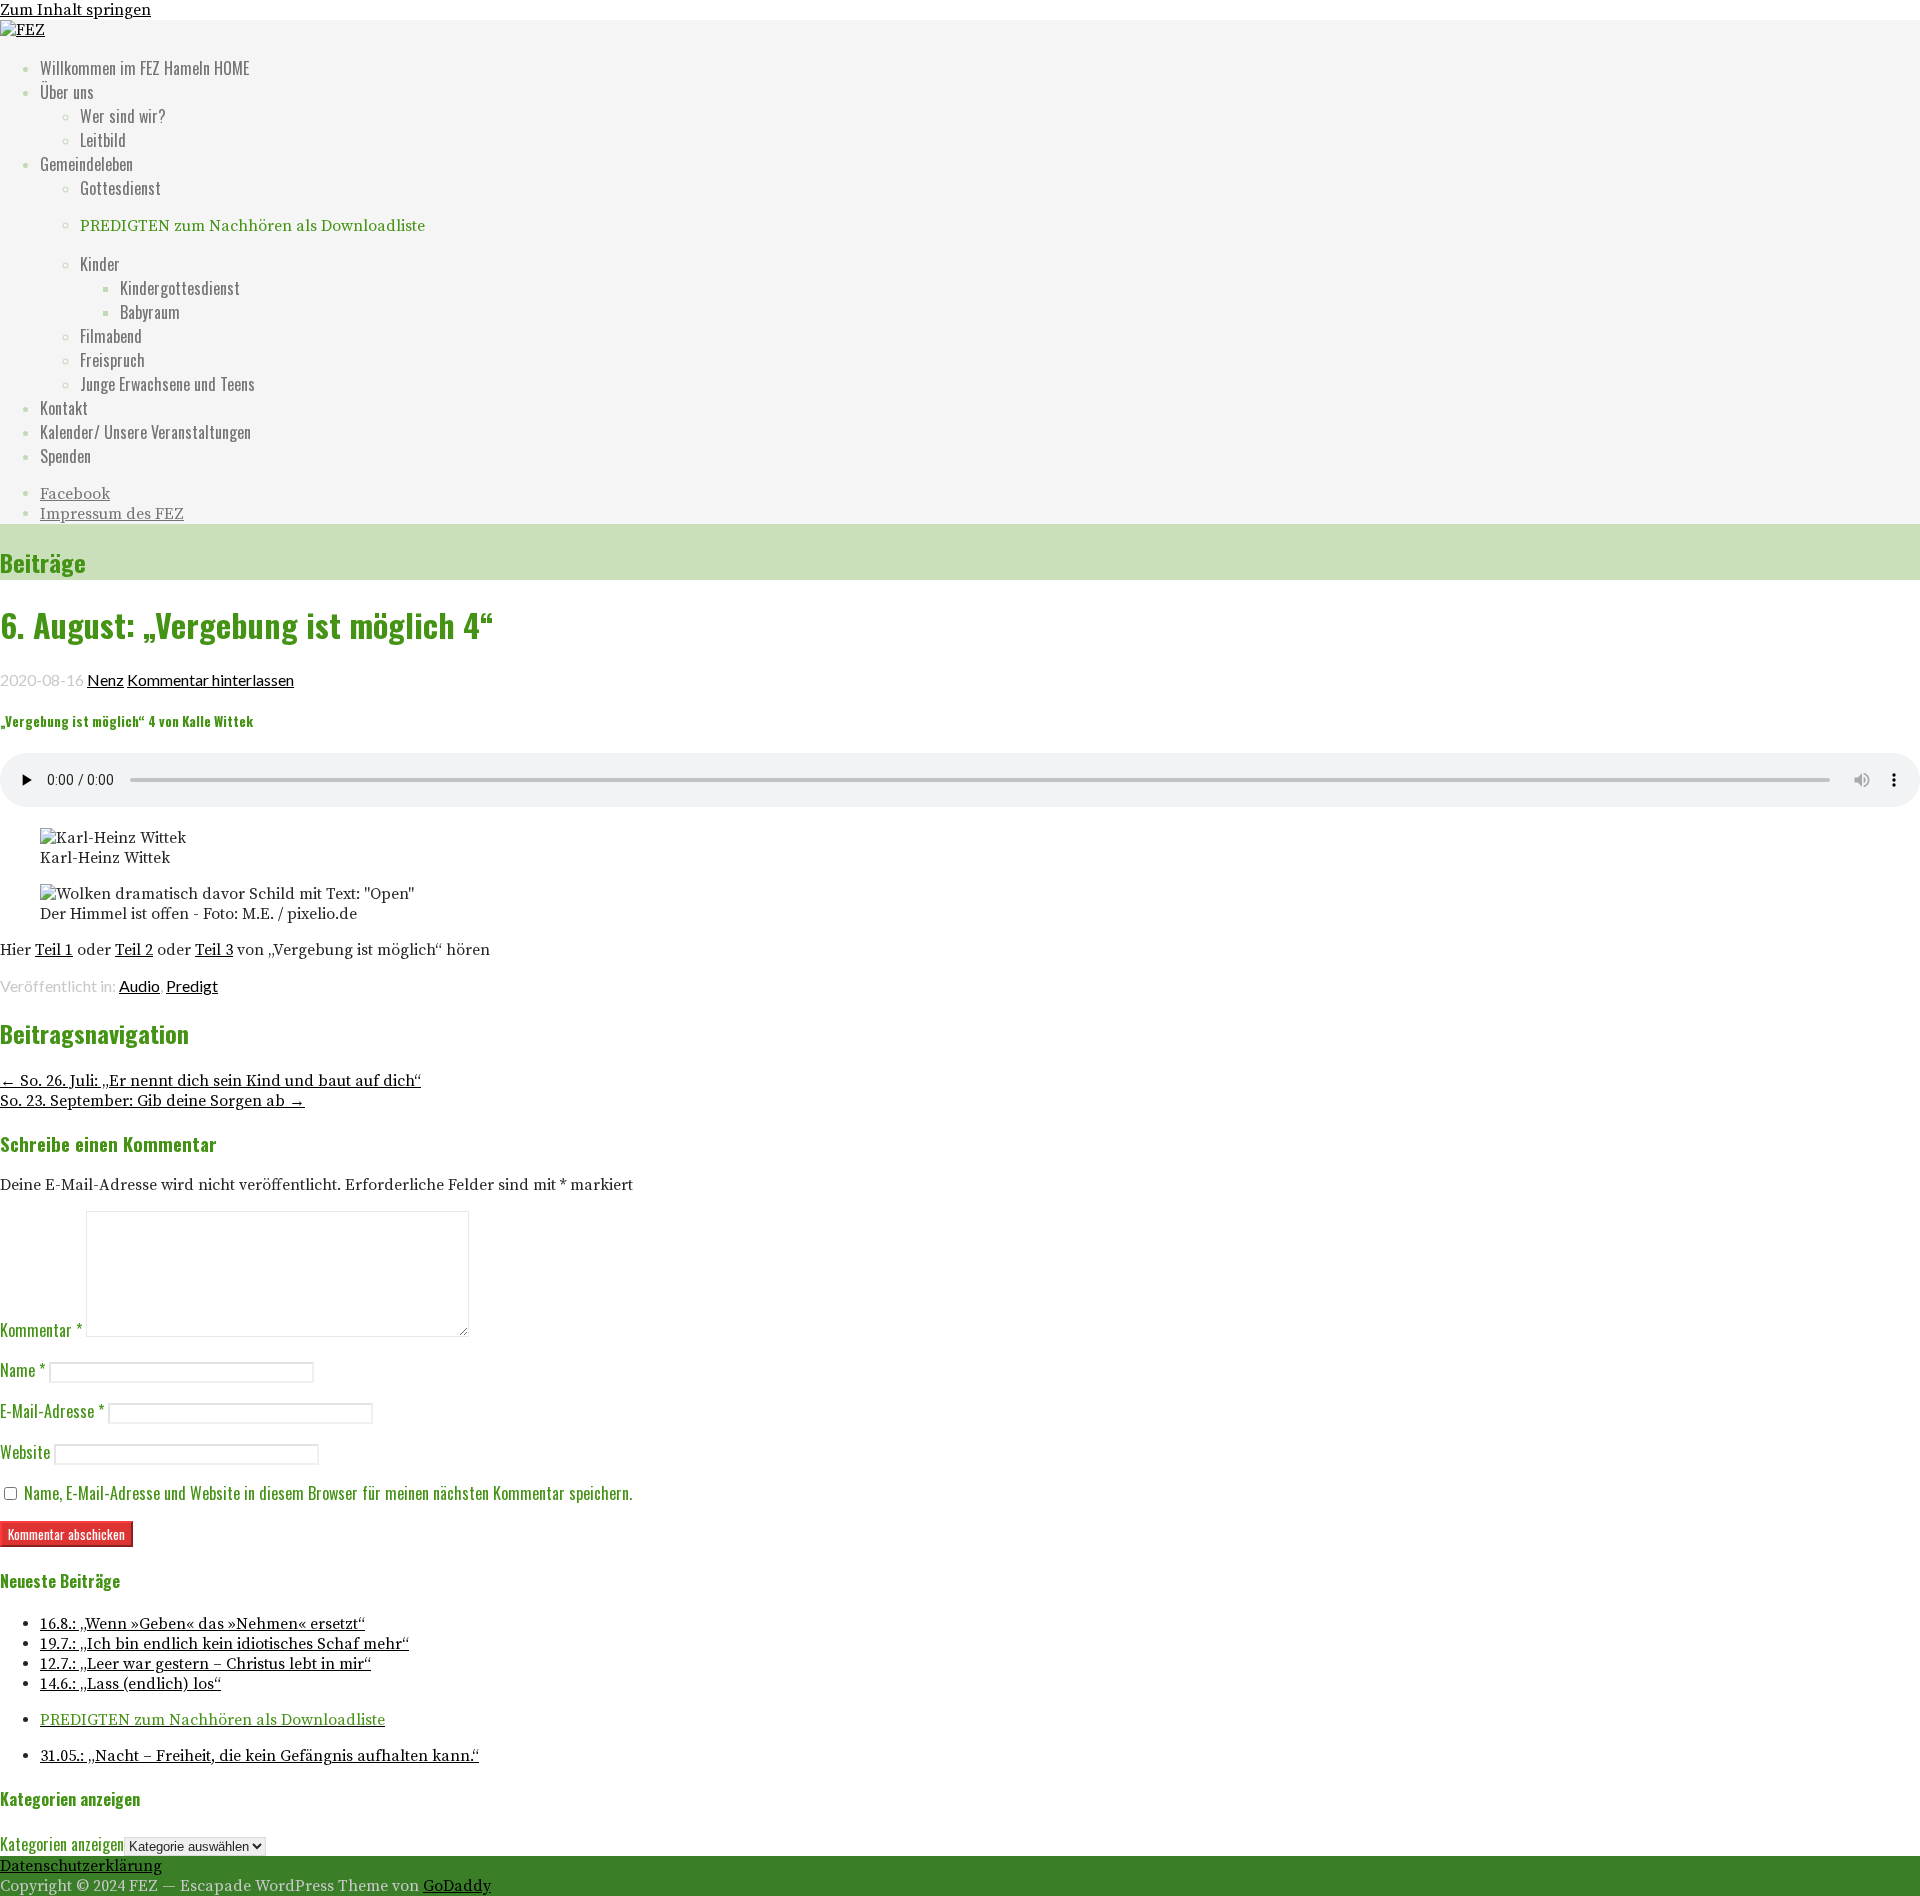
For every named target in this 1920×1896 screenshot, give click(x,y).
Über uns (67, 92)
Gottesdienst (120, 188)
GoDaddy (457, 1886)
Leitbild (103, 140)
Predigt (192, 985)
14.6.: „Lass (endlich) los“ (130, 1684)
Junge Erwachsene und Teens (167, 384)
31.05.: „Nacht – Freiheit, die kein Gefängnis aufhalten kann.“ (259, 1756)
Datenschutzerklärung (81, 1866)
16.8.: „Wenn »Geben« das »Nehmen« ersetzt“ (202, 1624)
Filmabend (111, 336)
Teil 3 (214, 950)
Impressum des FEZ (112, 514)
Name (22, 1370)
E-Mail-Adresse (52, 1411)
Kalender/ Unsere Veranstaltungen (145, 432)
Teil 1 (54, 950)
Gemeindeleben (86, 164)
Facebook (75, 494)
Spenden (65, 456)
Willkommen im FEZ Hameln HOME (144, 68)
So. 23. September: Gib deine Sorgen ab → (152, 1101)
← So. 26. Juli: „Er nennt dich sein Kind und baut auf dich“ (210, 1081)
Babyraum (150, 312)
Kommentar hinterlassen (210, 679)
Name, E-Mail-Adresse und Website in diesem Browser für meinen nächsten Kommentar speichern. (328, 1493)
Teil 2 (134, 950)
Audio (139, 985)
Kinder (100, 264)
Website (25, 1452)
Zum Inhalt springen (75, 10)
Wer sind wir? (123, 116)
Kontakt (64, 408)
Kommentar (41, 1330)
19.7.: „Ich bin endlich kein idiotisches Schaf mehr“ (224, 1644)
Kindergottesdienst (180, 288)
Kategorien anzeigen (62, 1844)
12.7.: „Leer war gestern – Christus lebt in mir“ (205, 1664)
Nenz (105, 679)
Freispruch (112, 360)
